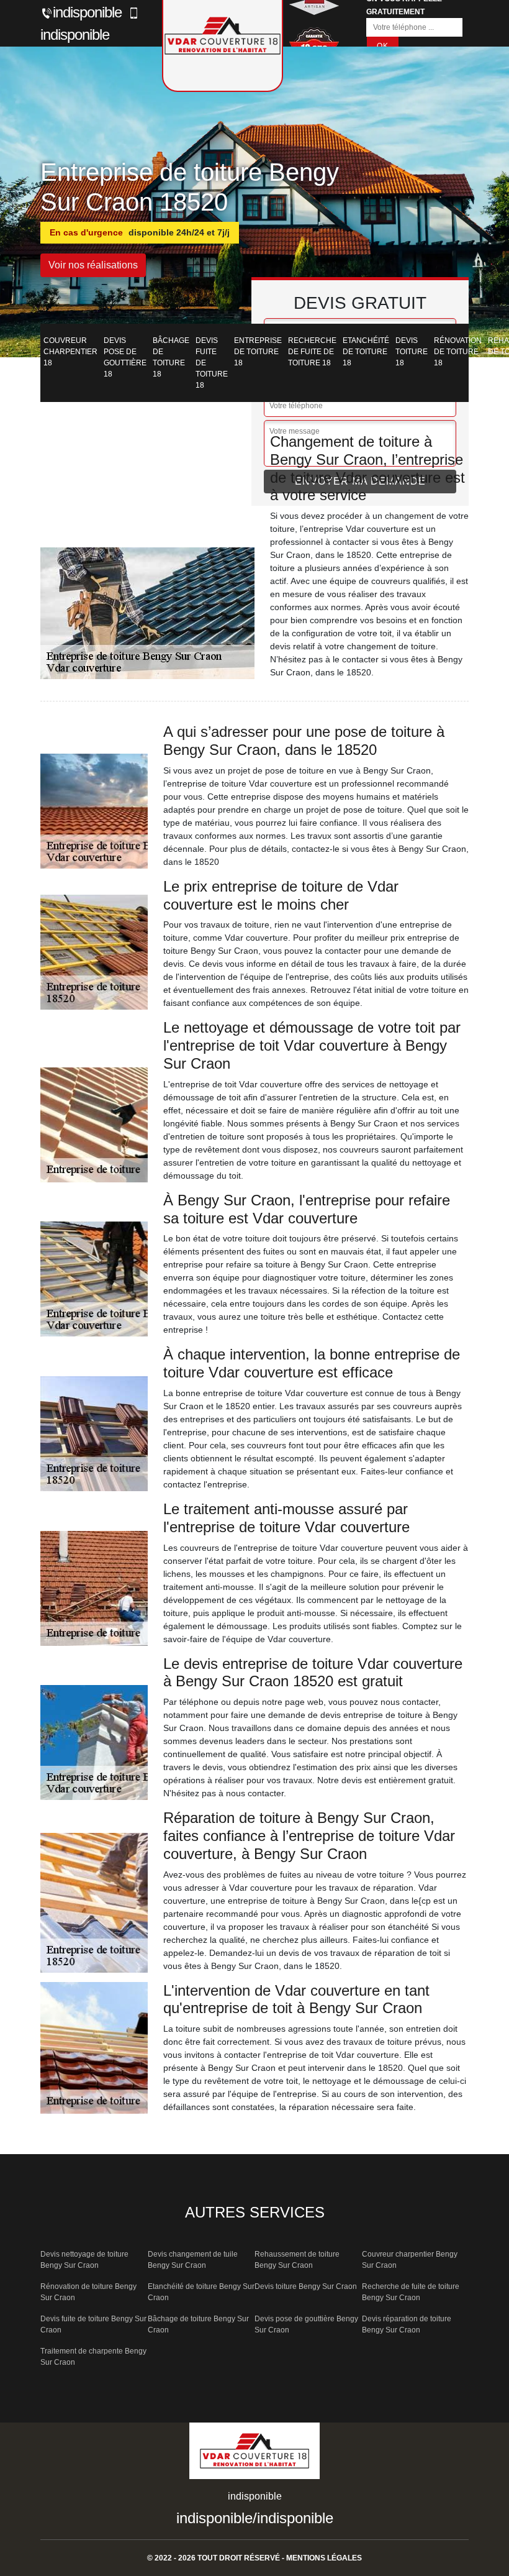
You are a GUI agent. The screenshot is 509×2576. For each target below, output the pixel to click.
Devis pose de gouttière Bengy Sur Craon (306, 2324)
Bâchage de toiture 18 (171, 357)
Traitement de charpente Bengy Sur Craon (93, 2357)
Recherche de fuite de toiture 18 (312, 352)
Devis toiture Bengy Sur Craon (306, 2286)
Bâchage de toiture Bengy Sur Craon (198, 2324)
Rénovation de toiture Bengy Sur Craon (88, 2292)
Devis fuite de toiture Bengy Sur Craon (93, 2324)
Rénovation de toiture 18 (458, 352)
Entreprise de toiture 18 (258, 352)
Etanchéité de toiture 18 (366, 352)
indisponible (87, 12)
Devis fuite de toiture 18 (212, 363)
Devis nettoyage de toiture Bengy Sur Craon (84, 2260)
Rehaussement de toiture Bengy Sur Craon (297, 2260)
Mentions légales (324, 2558)
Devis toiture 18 (412, 352)
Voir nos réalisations (93, 265)
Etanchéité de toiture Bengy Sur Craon (201, 2292)
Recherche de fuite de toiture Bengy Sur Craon (411, 2292)
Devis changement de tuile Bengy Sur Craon (193, 2260)
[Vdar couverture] (254, 2455)
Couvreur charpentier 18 (70, 352)
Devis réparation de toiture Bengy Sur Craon (407, 2324)
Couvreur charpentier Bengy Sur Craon (410, 2260)
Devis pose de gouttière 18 (125, 357)
